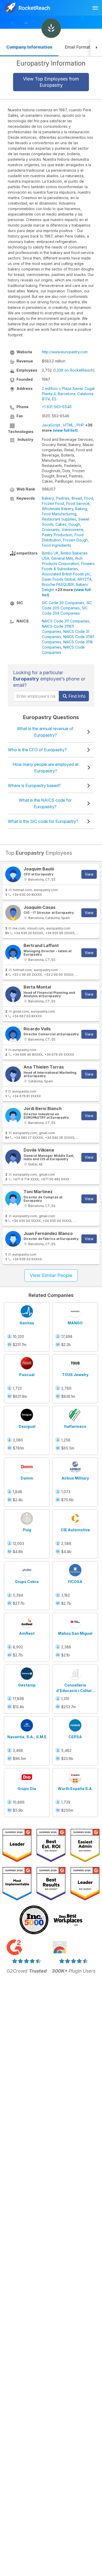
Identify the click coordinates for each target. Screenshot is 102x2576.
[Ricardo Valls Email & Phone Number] (13, 1034)
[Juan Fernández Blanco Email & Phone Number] (13, 1239)
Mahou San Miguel (75, 1633)
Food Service (78, 503)
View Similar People (51, 1275)
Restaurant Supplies (59, 519)
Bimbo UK (50, 553)
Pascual (27, 1375)
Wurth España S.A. (75, 1789)
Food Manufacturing (59, 514)
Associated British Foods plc (66, 574)
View (89, 874)
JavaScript (51, 425)
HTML (68, 425)
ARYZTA (84, 579)
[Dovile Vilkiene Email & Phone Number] (13, 1157)
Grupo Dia (27, 1789)
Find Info (76, 696)
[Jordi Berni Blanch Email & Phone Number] (13, 1116)
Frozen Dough (75, 540)
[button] (96, 48)
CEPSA (75, 1737)
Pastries (63, 498)
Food (89, 498)
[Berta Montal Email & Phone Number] (13, 994)
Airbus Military (75, 1478)
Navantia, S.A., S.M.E (27, 1737)
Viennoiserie (73, 530)
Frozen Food (53, 503)
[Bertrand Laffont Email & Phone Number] (13, 953)
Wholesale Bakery (58, 509)
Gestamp (27, 1685)
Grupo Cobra (27, 1582)
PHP (80, 425)
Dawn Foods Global (59, 579)
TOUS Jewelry (75, 1375)
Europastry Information (51, 63)
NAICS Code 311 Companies (66, 621)
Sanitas (27, 1323)
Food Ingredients (56, 545)
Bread (77, 498)
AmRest (27, 1633)
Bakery (48, 498)
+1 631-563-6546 (57, 407)
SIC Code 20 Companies (63, 603)
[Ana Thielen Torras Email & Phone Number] (13, 1074)
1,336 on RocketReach (74, 370)
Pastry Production (57, 535)
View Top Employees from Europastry (51, 82)
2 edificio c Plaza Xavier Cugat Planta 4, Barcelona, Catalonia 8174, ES (68, 394)
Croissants (51, 530)
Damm (27, 1478)
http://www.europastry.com (65, 352)
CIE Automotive (75, 1530)
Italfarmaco (75, 1426)
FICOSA (75, 1582)
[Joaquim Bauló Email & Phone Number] (13, 874)
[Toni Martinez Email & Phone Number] (13, 1199)
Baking (81, 509)
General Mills (62, 558)
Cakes (61, 524)
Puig (27, 1530)
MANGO (75, 1323)
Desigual (27, 1426)
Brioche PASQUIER (58, 584)
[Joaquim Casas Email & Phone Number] (13, 913)
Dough (74, 524)
